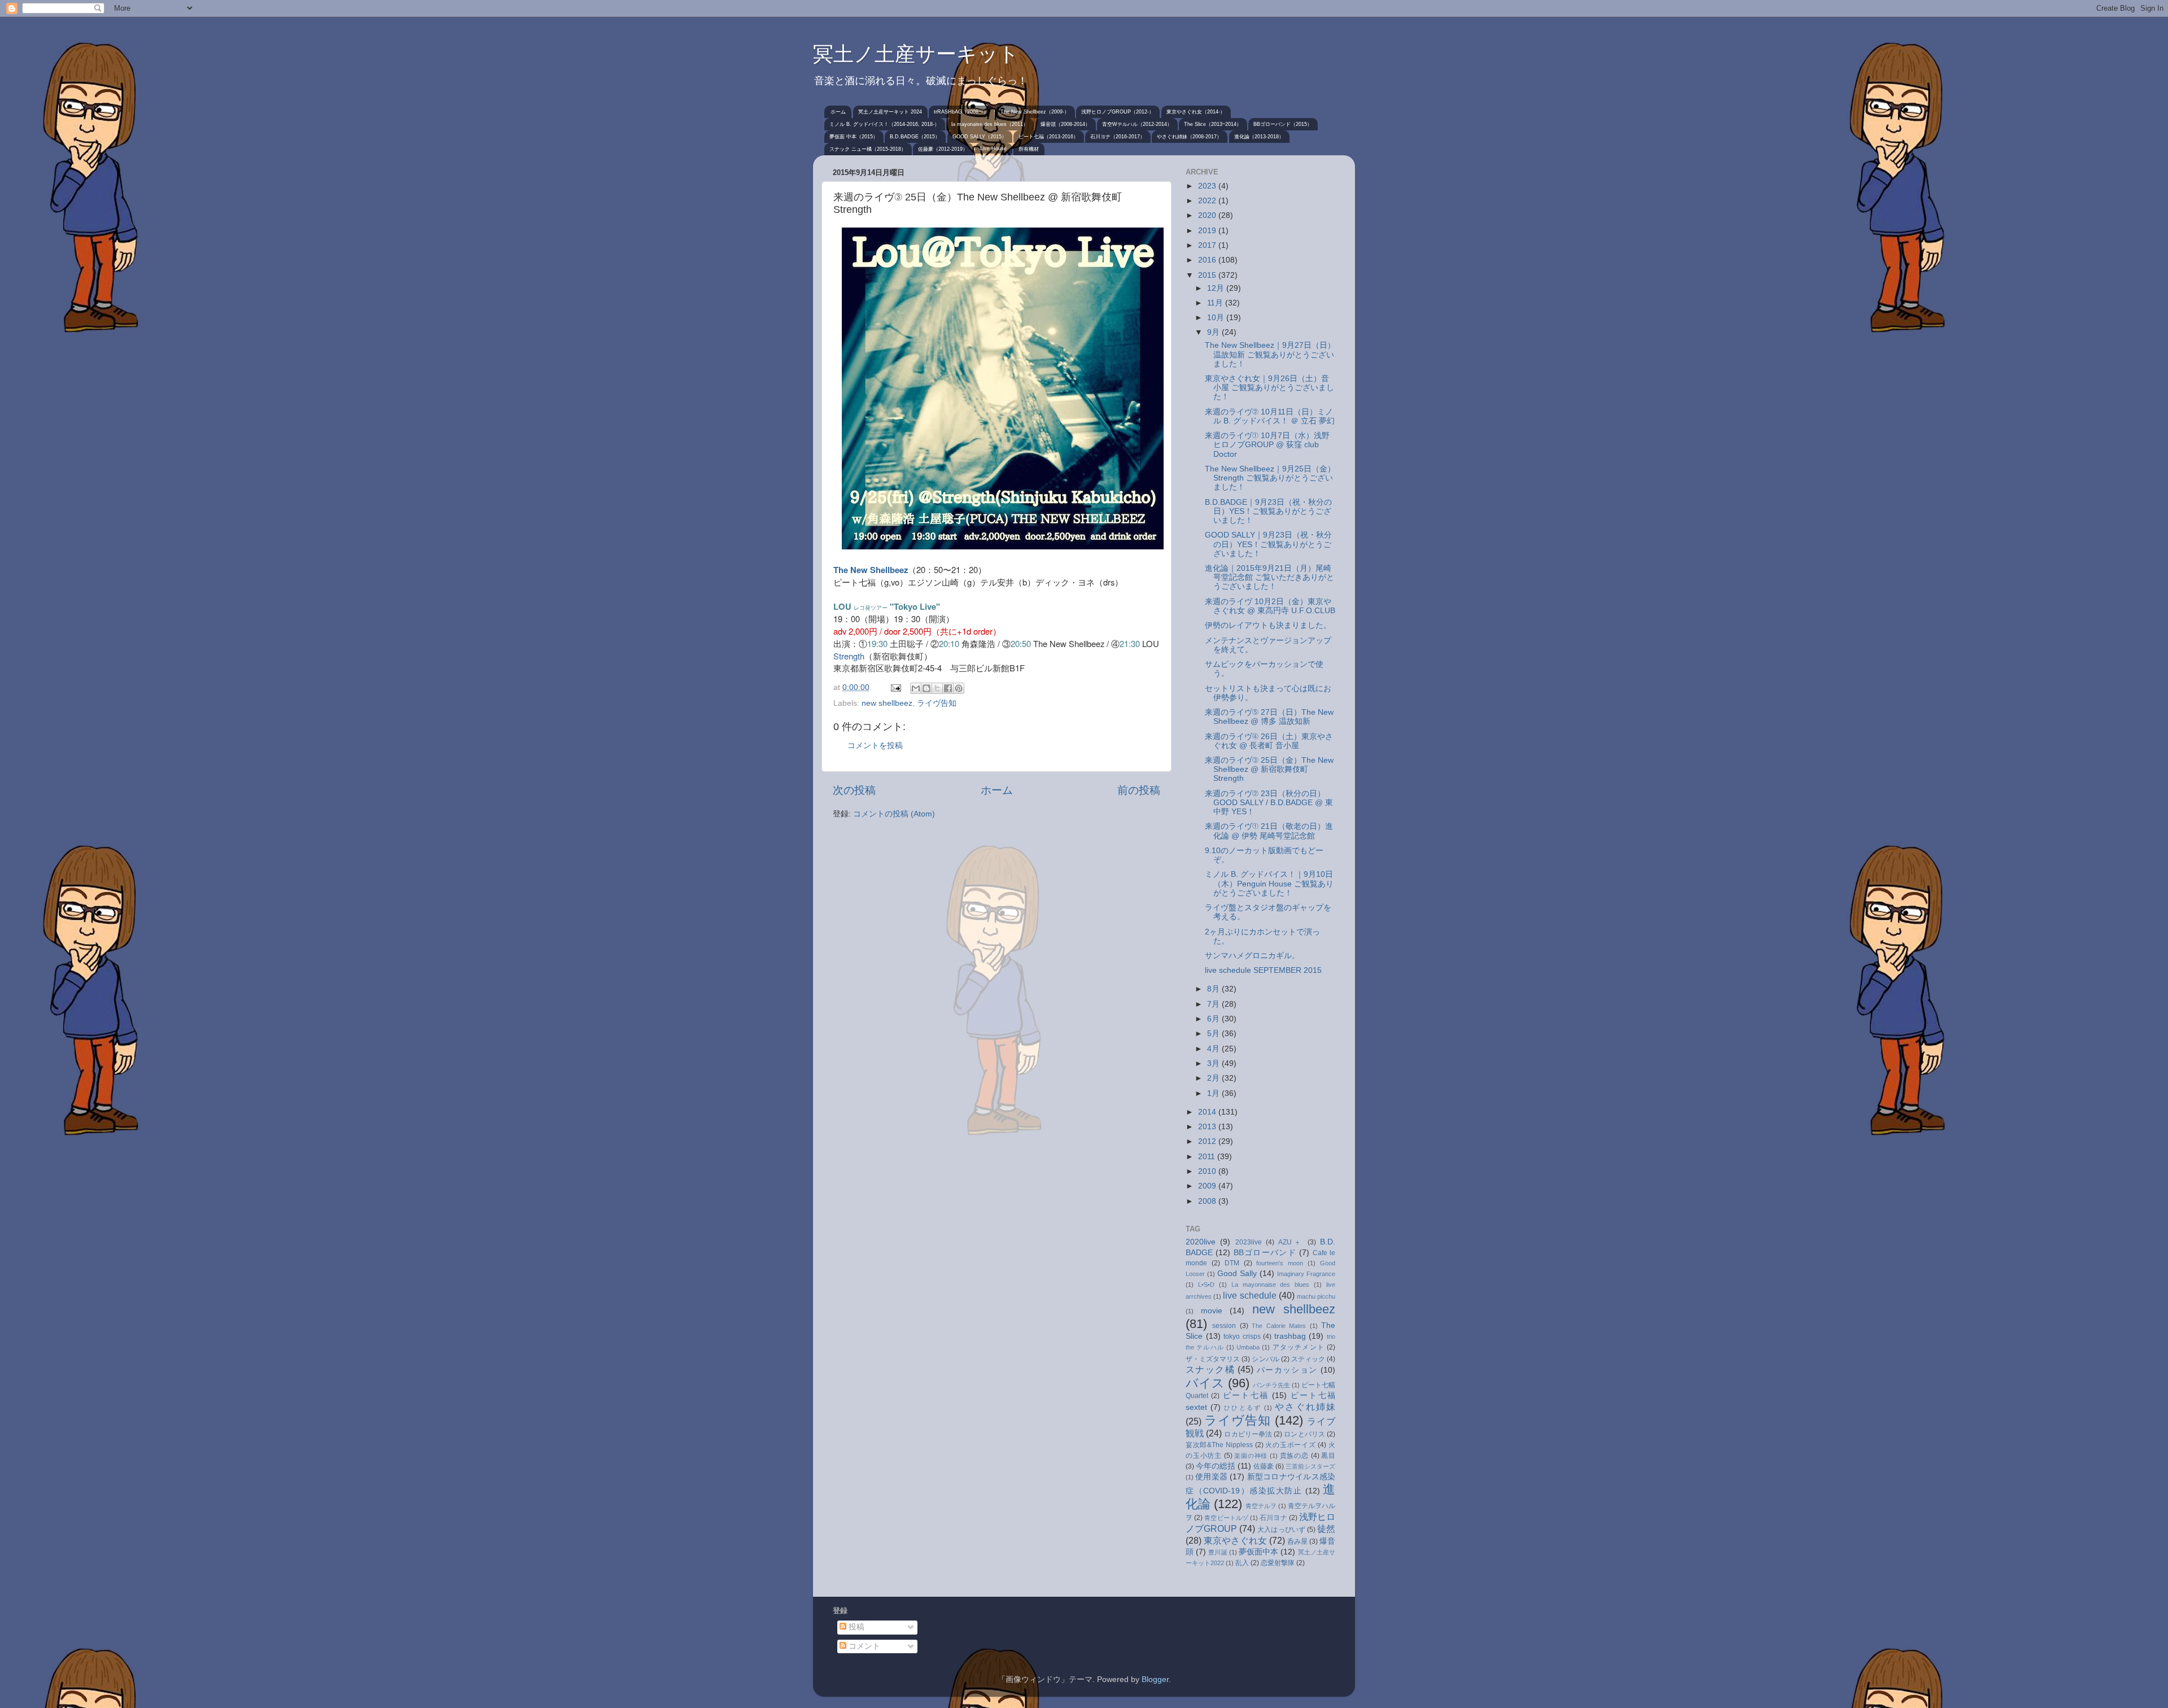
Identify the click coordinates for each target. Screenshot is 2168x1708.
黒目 (1328, 1456)
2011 (1208, 1157)
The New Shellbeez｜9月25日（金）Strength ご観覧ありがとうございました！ (1270, 478)
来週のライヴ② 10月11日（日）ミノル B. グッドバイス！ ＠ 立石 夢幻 (1270, 416)
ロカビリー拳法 (1248, 1434)
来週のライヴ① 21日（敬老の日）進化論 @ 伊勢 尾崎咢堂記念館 (1269, 831)
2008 (1208, 1201)
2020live (1201, 1242)
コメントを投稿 (875, 746)
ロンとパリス (1304, 1434)
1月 (1214, 1093)
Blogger (1155, 1679)
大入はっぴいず (1281, 1530)
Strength (849, 656)
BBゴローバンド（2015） (1283, 124)
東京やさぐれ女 (1235, 1540)
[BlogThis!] (926, 688)
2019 (1208, 231)
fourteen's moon (1280, 1263)
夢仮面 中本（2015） (854, 137)
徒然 (1326, 1528)
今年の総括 (1216, 1466)
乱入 (1242, 1563)
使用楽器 (1211, 1477)
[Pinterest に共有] (959, 688)
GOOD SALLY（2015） (980, 137)
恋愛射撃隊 (1278, 1563)
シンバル (1265, 1359)
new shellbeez (887, 703)
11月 (1216, 303)
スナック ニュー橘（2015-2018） (868, 149)
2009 (1208, 1186)
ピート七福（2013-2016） (1048, 137)
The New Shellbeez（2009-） (1035, 112)
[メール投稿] (895, 687)
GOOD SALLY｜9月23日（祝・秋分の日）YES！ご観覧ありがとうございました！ (1268, 544)
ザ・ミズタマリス (1213, 1359)
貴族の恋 (1294, 1456)
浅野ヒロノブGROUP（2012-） (1118, 112)
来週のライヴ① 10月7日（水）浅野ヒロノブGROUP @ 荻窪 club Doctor (1267, 445)
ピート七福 (1246, 1395)
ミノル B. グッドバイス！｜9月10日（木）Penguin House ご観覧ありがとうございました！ (1269, 883)
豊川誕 (1218, 1552)
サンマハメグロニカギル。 (1252, 956)
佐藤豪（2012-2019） (943, 149)
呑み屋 (1297, 1541)
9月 (1214, 332)
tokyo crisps (1242, 1336)
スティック (1308, 1359)
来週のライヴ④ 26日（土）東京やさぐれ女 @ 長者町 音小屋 (1269, 741)
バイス (1205, 1383)
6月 (1214, 1019)
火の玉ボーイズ (1290, 1445)
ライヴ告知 (937, 703)
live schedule (1249, 1295)
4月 (1214, 1049)
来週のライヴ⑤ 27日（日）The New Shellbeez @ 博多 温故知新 (1269, 717)
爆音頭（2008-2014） (1065, 124)
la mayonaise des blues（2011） (990, 124)
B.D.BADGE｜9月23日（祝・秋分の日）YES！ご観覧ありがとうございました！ (1268, 511)
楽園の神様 (1251, 1456)
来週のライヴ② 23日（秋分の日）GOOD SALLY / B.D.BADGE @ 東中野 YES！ (1269, 803)
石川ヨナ (1273, 1518)
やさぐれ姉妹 (1305, 1406)
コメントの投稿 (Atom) (894, 814)
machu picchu (1316, 1296)
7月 (1214, 1004)
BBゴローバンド (1265, 1253)
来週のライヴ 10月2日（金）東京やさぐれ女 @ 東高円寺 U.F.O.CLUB (1270, 606)
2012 (1208, 1141)
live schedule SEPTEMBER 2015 (1263, 970)
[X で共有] (937, 688)
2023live (1249, 1242)
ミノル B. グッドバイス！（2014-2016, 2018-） (884, 124)
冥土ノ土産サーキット (916, 54)
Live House (993, 148)
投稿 (855, 1627)
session (1224, 1326)
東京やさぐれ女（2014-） (1196, 112)
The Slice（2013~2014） (1213, 124)
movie (1212, 1311)
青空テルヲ (1261, 1506)
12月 (1217, 288)
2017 (1208, 245)
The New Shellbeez (871, 570)
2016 (1208, 260)
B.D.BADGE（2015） (915, 137)
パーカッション (1287, 1370)
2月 (1214, 1078)
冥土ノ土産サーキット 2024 (890, 112)
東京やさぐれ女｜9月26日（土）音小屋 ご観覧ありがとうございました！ (1269, 388)
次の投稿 (854, 790)
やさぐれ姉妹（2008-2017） (1189, 137)
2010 (1208, 1171)
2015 (1208, 275)
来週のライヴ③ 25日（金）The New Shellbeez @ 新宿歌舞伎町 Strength (1269, 769)
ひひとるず (1243, 1408)
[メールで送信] (916, 688)
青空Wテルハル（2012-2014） (1137, 124)
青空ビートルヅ (1226, 1518)
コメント (863, 1646)
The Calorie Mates (1279, 1326)
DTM (1232, 1263)
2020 (1208, 215)
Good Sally (1237, 1274)
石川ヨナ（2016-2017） (1118, 137)
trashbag (1290, 1336)
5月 (1214, 1034)
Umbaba (1248, 1347)
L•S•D (1206, 1285)
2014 (1208, 1112)
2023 (1208, 186)
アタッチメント (1299, 1347)
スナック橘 (1210, 1369)
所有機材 (1029, 149)
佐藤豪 (1264, 1466)
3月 (1214, 1063)
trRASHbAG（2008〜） (961, 112)
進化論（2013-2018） (1259, 137)
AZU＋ (1291, 1242)
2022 (1208, 201)
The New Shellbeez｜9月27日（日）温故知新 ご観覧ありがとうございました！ (1270, 354)
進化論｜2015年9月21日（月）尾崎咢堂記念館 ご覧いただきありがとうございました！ (1269, 577)
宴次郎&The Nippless (1219, 1445)
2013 (1208, 1127)
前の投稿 (1139, 790)
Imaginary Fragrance (1306, 1274)
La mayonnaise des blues (1271, 1285)
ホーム (838, 112)
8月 (1214, 989)
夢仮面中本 (1259, 1552)
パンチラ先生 (1271, 1385)
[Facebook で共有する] (948, 688)
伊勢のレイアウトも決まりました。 (1268, 625)
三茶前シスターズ (1310, 1466)
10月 (1217, 318)
